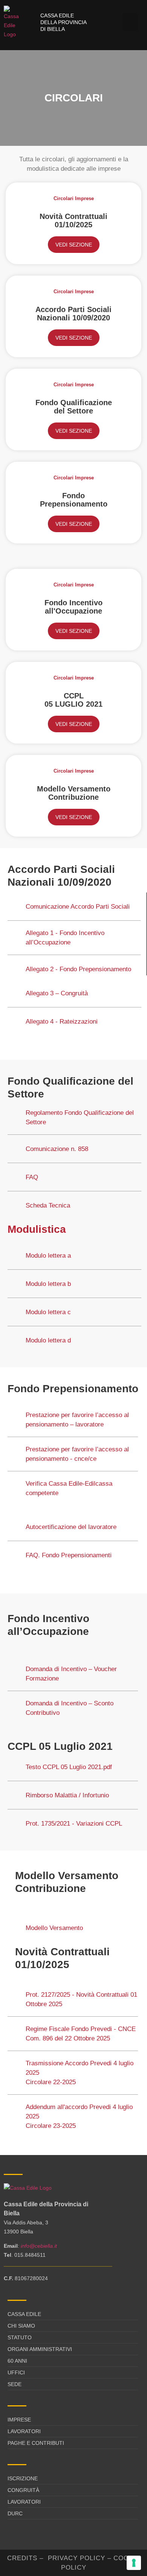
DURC (15, 2513)
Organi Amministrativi (40, 2349)
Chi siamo (21, 2326)
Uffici (16, 2372)
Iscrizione (23, 2478)
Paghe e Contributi (36, 2443)
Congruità (23, 2490)
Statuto (20, 2337)
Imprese (19, 2420)
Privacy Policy (77, 2558)
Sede (15, 2384)
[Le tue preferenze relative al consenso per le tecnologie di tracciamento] (134, 2563)
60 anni (17, 2361)
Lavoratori (24, 2431)
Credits (22, 2558)
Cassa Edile (24, 2314)
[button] (131, 22)
